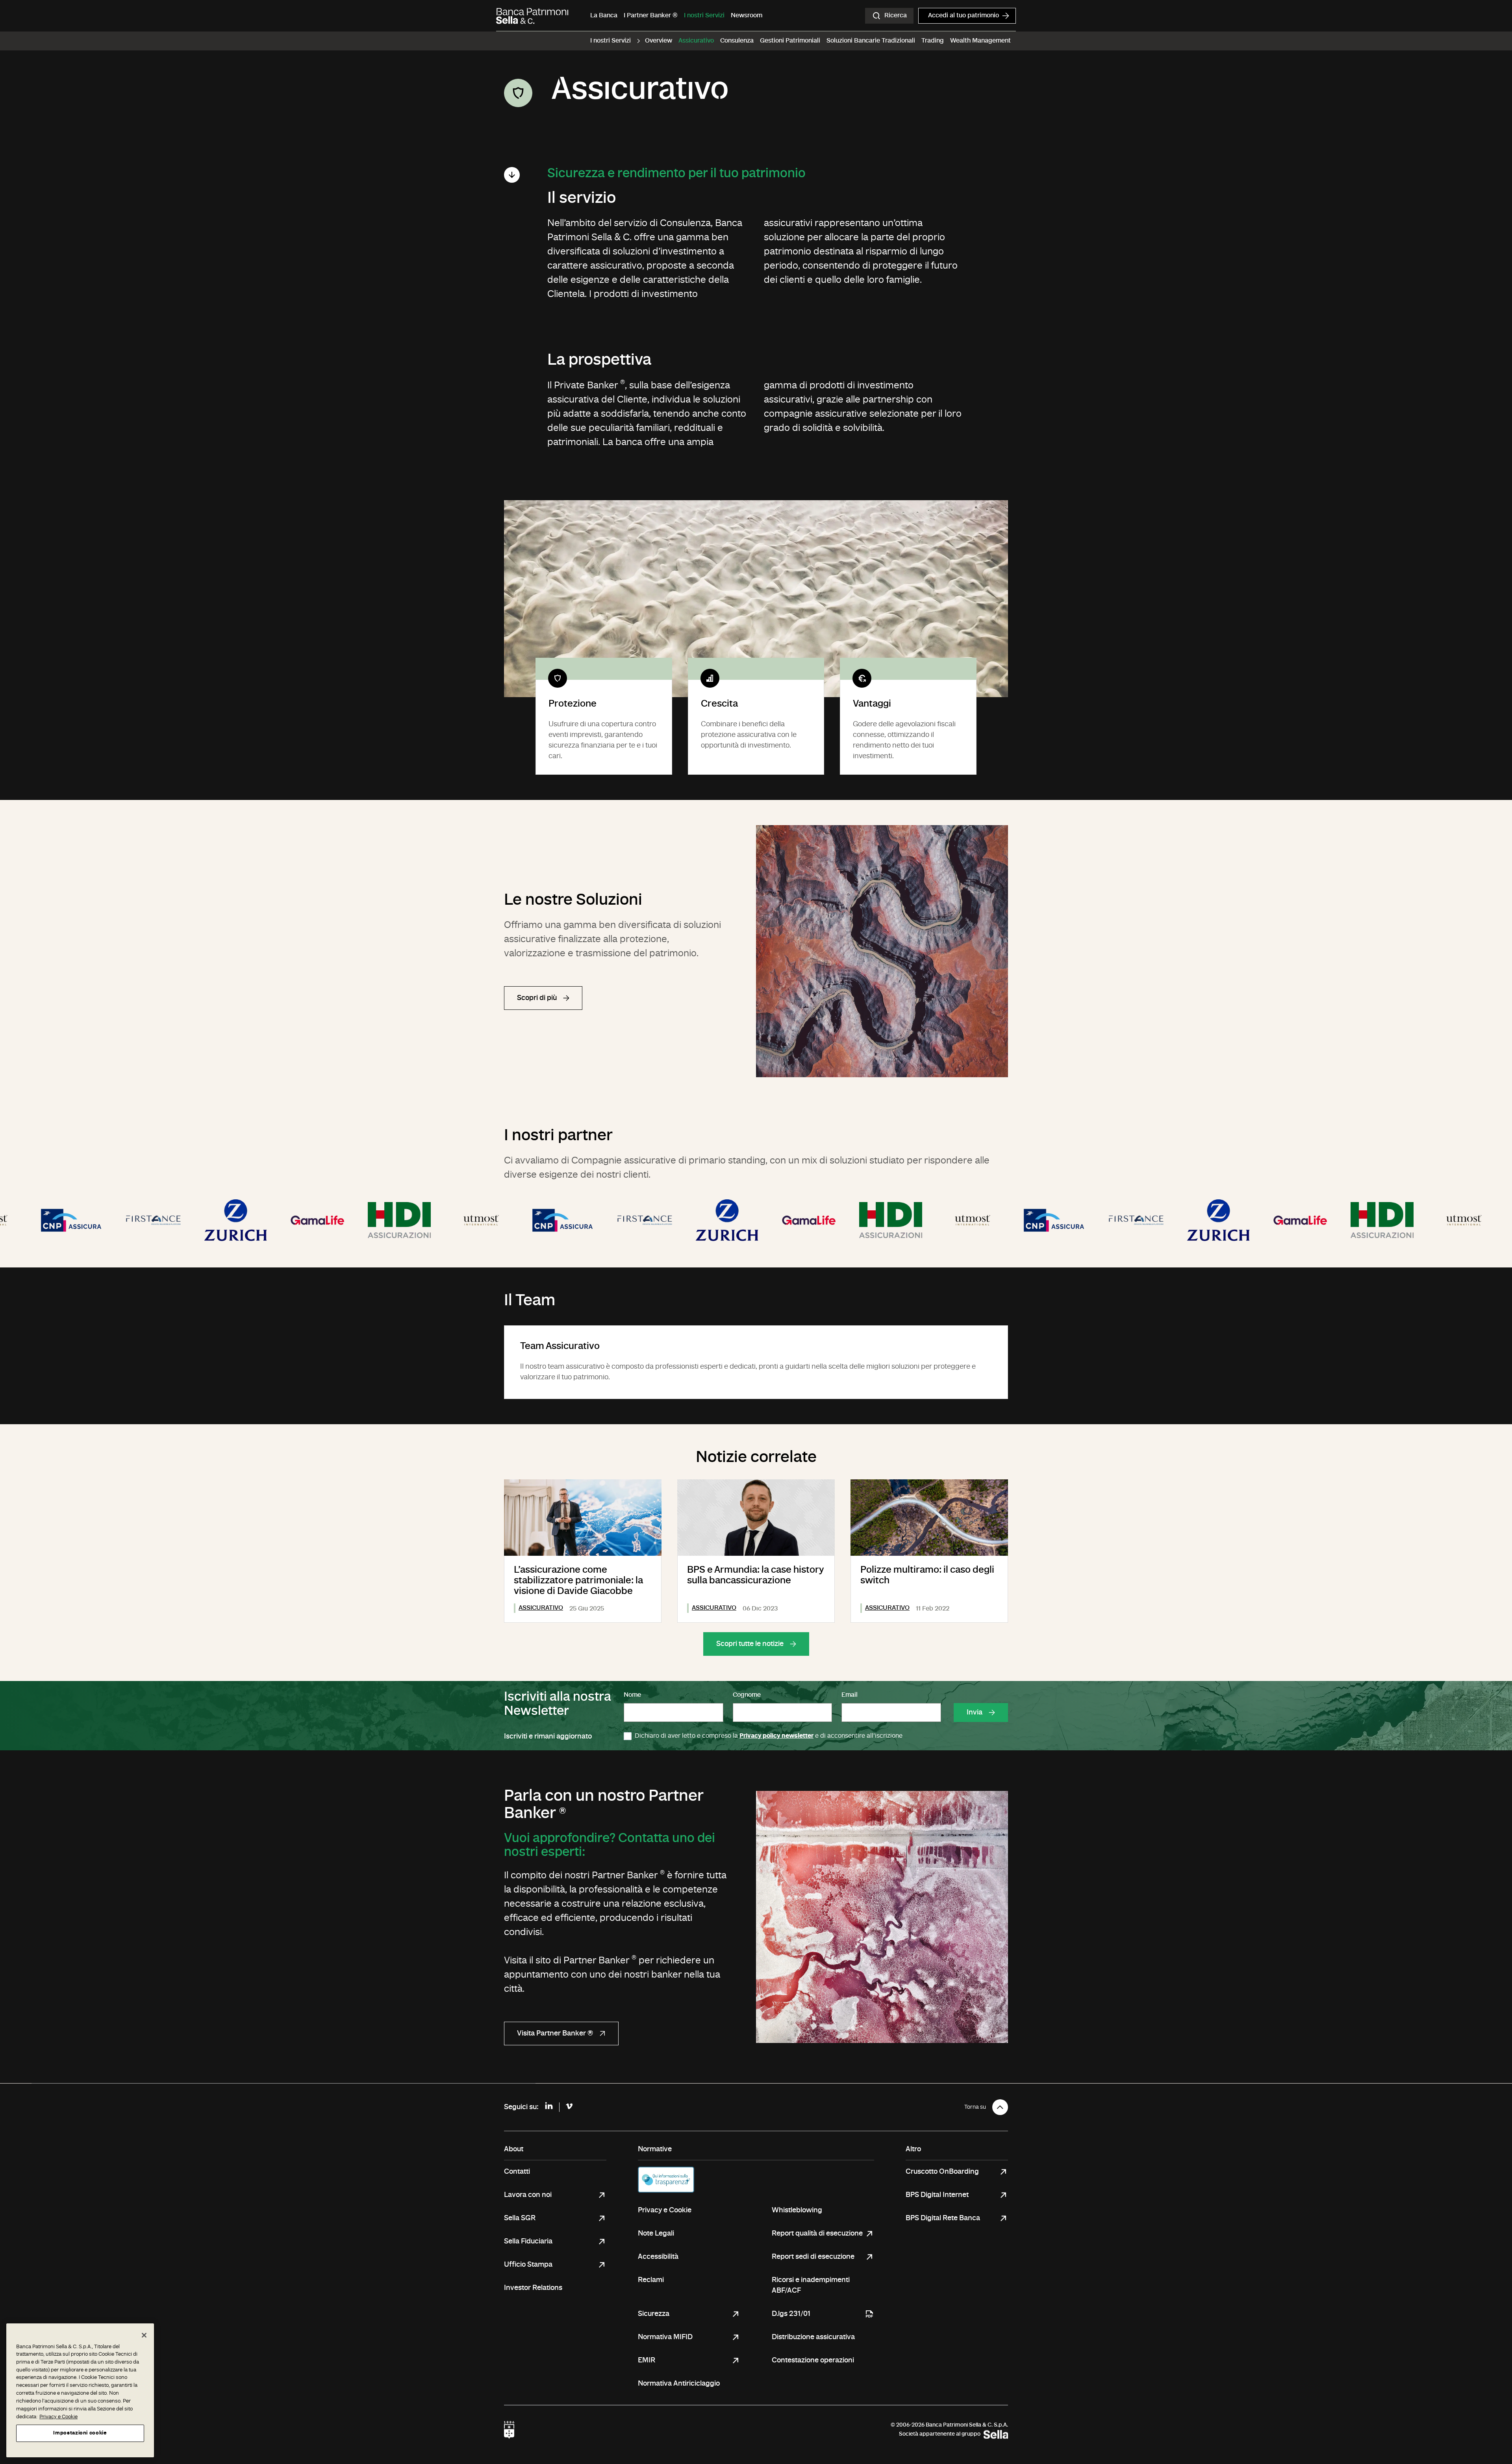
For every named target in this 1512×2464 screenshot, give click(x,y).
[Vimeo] (569, 2107)
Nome (632, 1695)
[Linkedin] (549, 2107)
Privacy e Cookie (58, 2417)
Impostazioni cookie (80, 2433)
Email (850, 1695)
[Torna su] (1000, 2107)
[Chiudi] (144, 2335)
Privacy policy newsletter (776, 1736)
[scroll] (512, 175)
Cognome (747, 1695)
